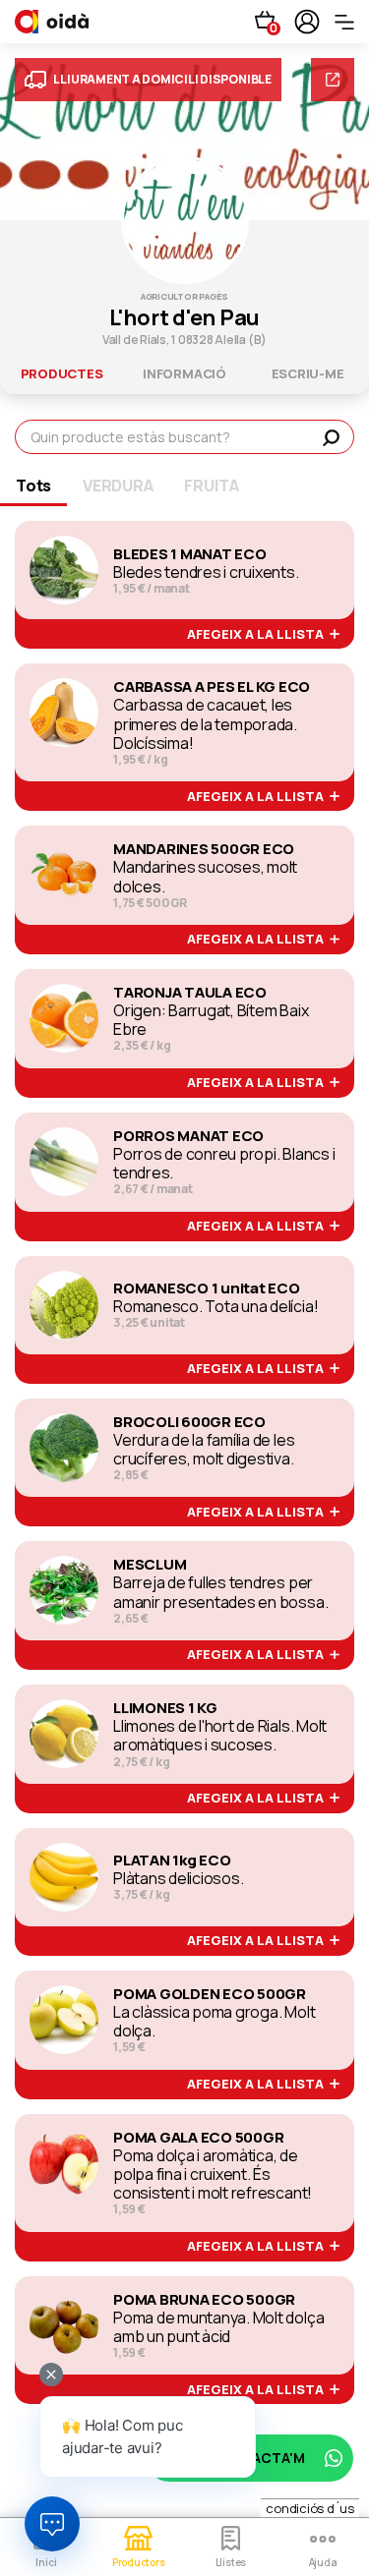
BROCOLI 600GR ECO (189, 1422)
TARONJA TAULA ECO (190, 993)
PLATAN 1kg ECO (172, 1860)
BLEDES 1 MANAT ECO (190, 554)
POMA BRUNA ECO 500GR (204, 2300)
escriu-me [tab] (308, 373)
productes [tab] (62, 373)
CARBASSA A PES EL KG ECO (212, 687)
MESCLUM (150, 1565)
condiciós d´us (310, 2508)
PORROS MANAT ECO (188, 1136)
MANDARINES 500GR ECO (204, 849)
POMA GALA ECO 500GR (198, 2138)
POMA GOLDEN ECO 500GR (210, 1994)
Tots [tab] (33, 486)
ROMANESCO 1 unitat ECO (207, 1288)
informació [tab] (184, 373)
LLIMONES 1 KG (165, 1708)
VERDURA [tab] (118, 486)
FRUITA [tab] (212, 486)
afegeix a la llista (258, 635)
